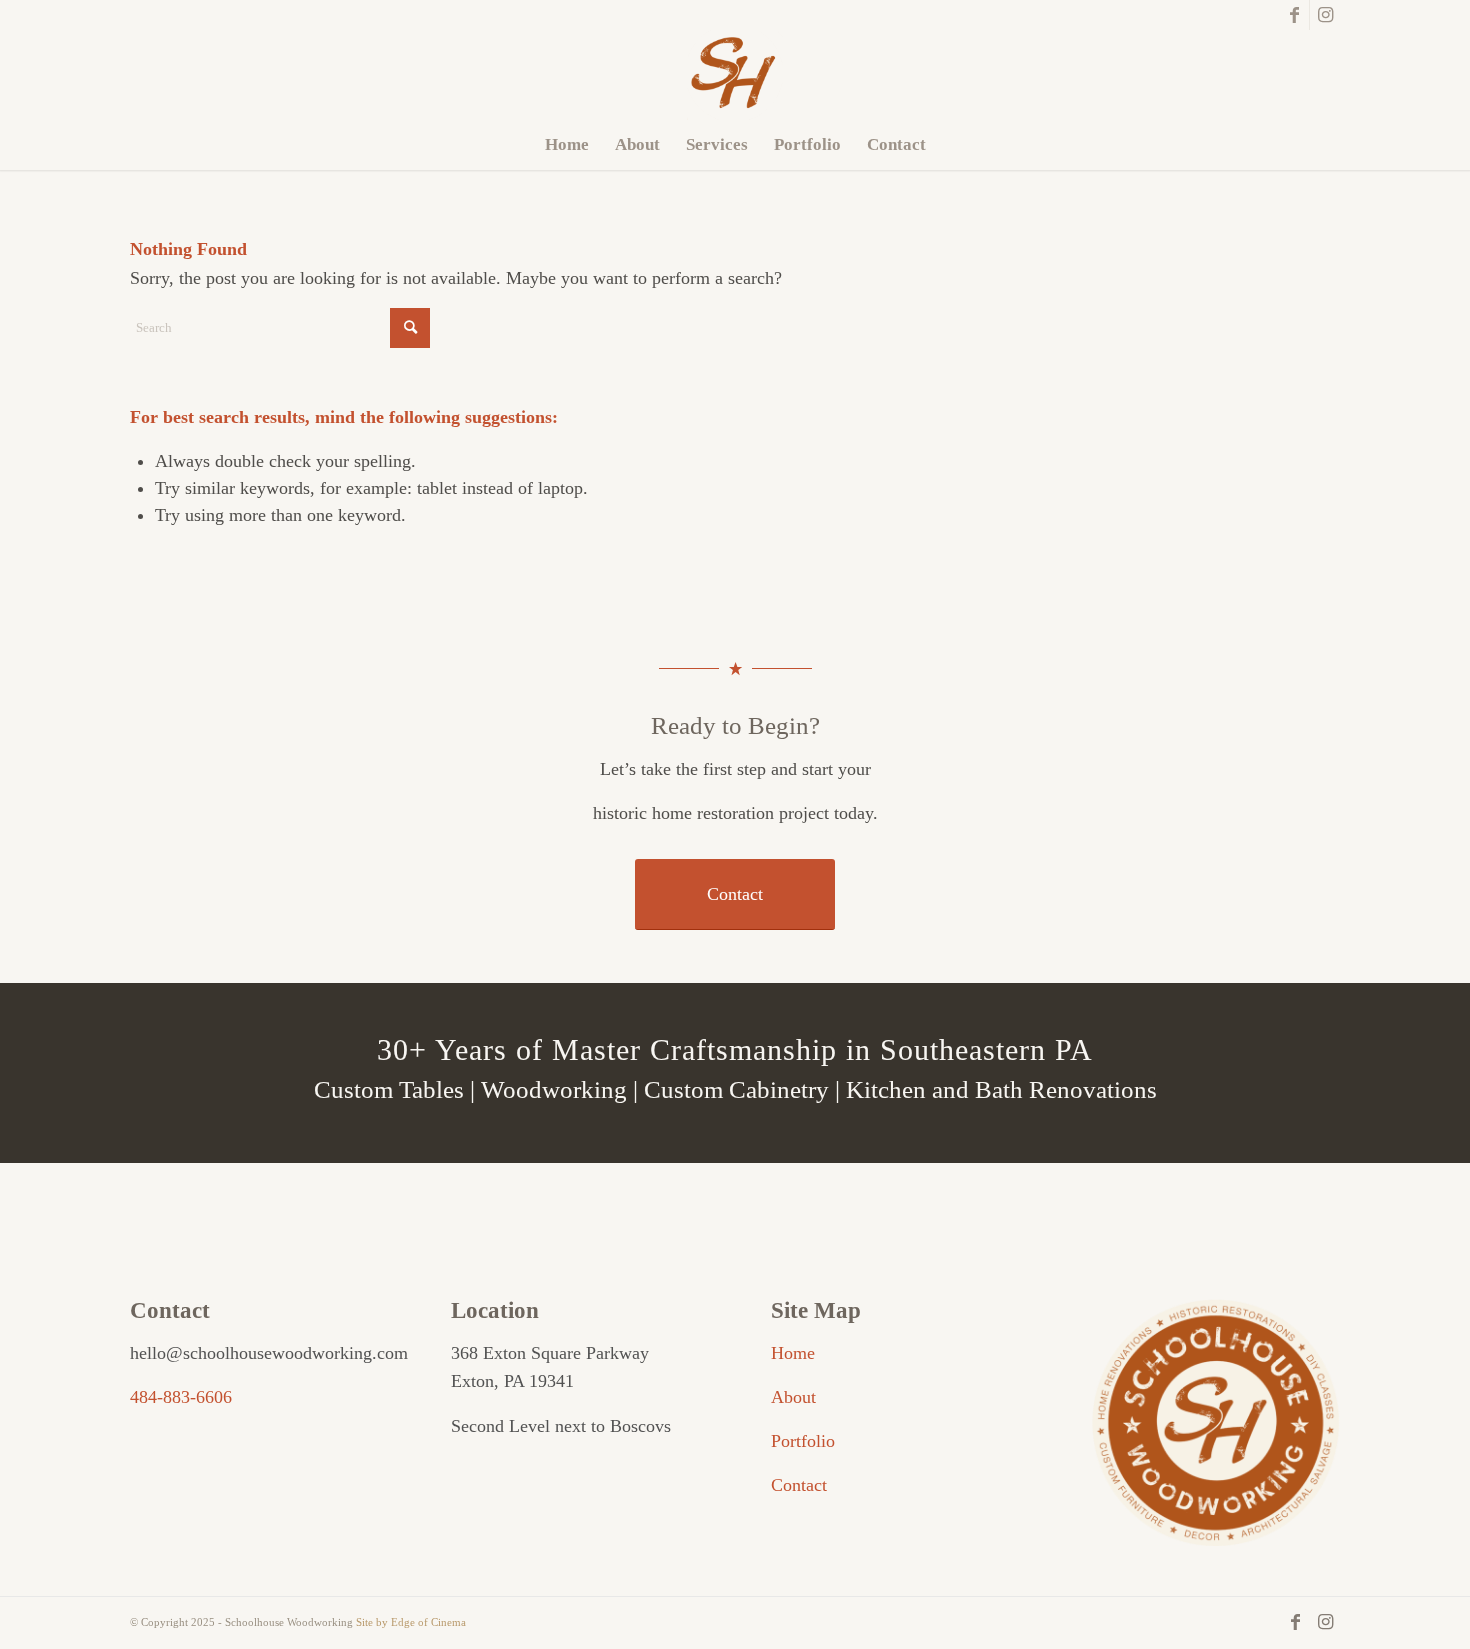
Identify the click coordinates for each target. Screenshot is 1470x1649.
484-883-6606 (181, 1397)
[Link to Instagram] (1325, 15)
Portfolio (803, 1441)
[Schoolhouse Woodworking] (735, 75)
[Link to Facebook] (1294, 15)
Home (793, 1353)
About (793, 1397)
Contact (799, 1485)
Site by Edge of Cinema (411, 1622)
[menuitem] (567, 145)
